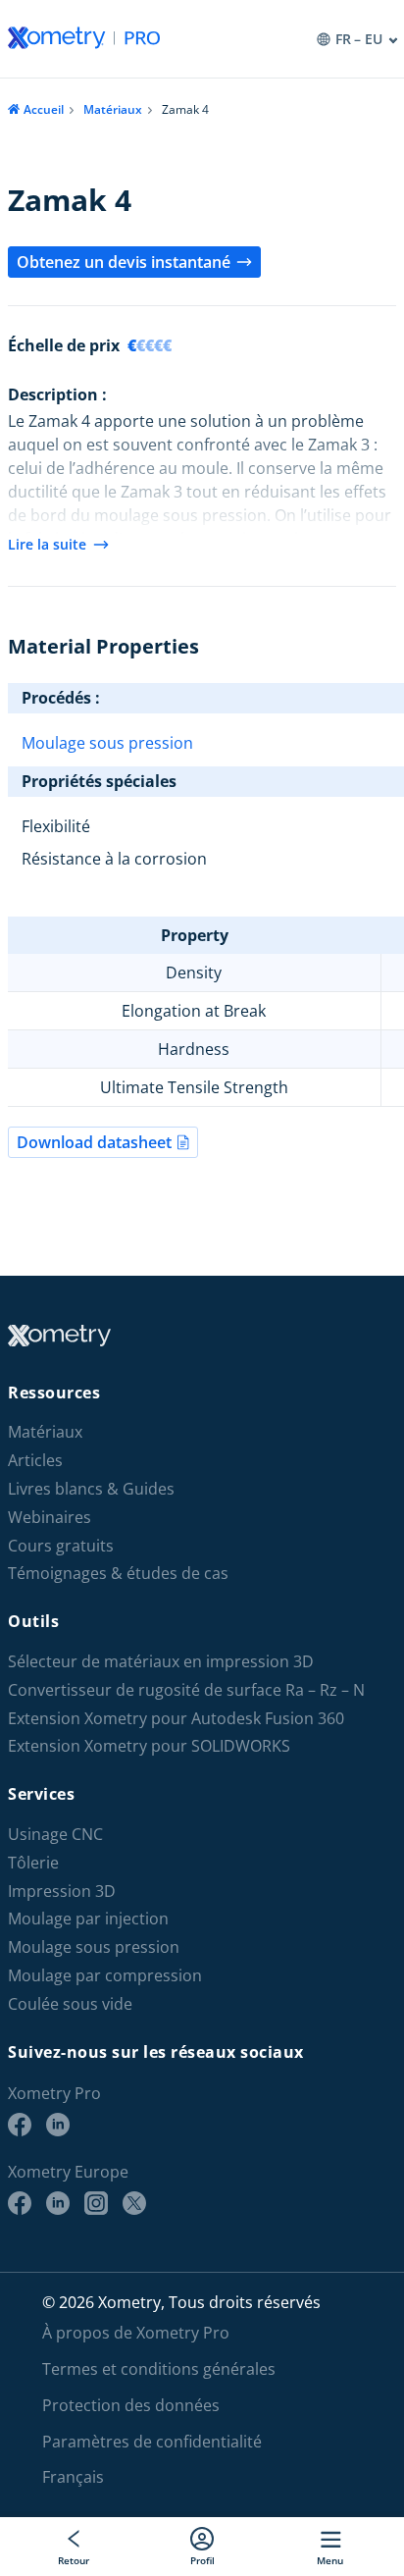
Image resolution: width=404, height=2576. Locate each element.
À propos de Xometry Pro (136, 2333)
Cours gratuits (61, 1546)
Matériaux (113, 109)
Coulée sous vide (70, 2004)
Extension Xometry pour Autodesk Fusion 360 (176, 1719)
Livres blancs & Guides (91, 1489)
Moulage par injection (88, 1919)
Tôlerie (33, 1863)
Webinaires (50, 1518)
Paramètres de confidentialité (152, 2442)
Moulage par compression (105, 1976)
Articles (35, 1461)
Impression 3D (62, 1892)
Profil (202, 2560)
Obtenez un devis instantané (124, 262)
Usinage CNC (55, 1835)
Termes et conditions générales (159, 2369)
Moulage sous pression (107, 743)
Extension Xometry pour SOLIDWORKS (149, 1746)
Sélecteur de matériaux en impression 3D (161, 1662)
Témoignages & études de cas (118, 1574)
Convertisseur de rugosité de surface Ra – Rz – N (186, 1690)
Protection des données (131, 2405)
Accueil (44, 109)
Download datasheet (94, 1142)
